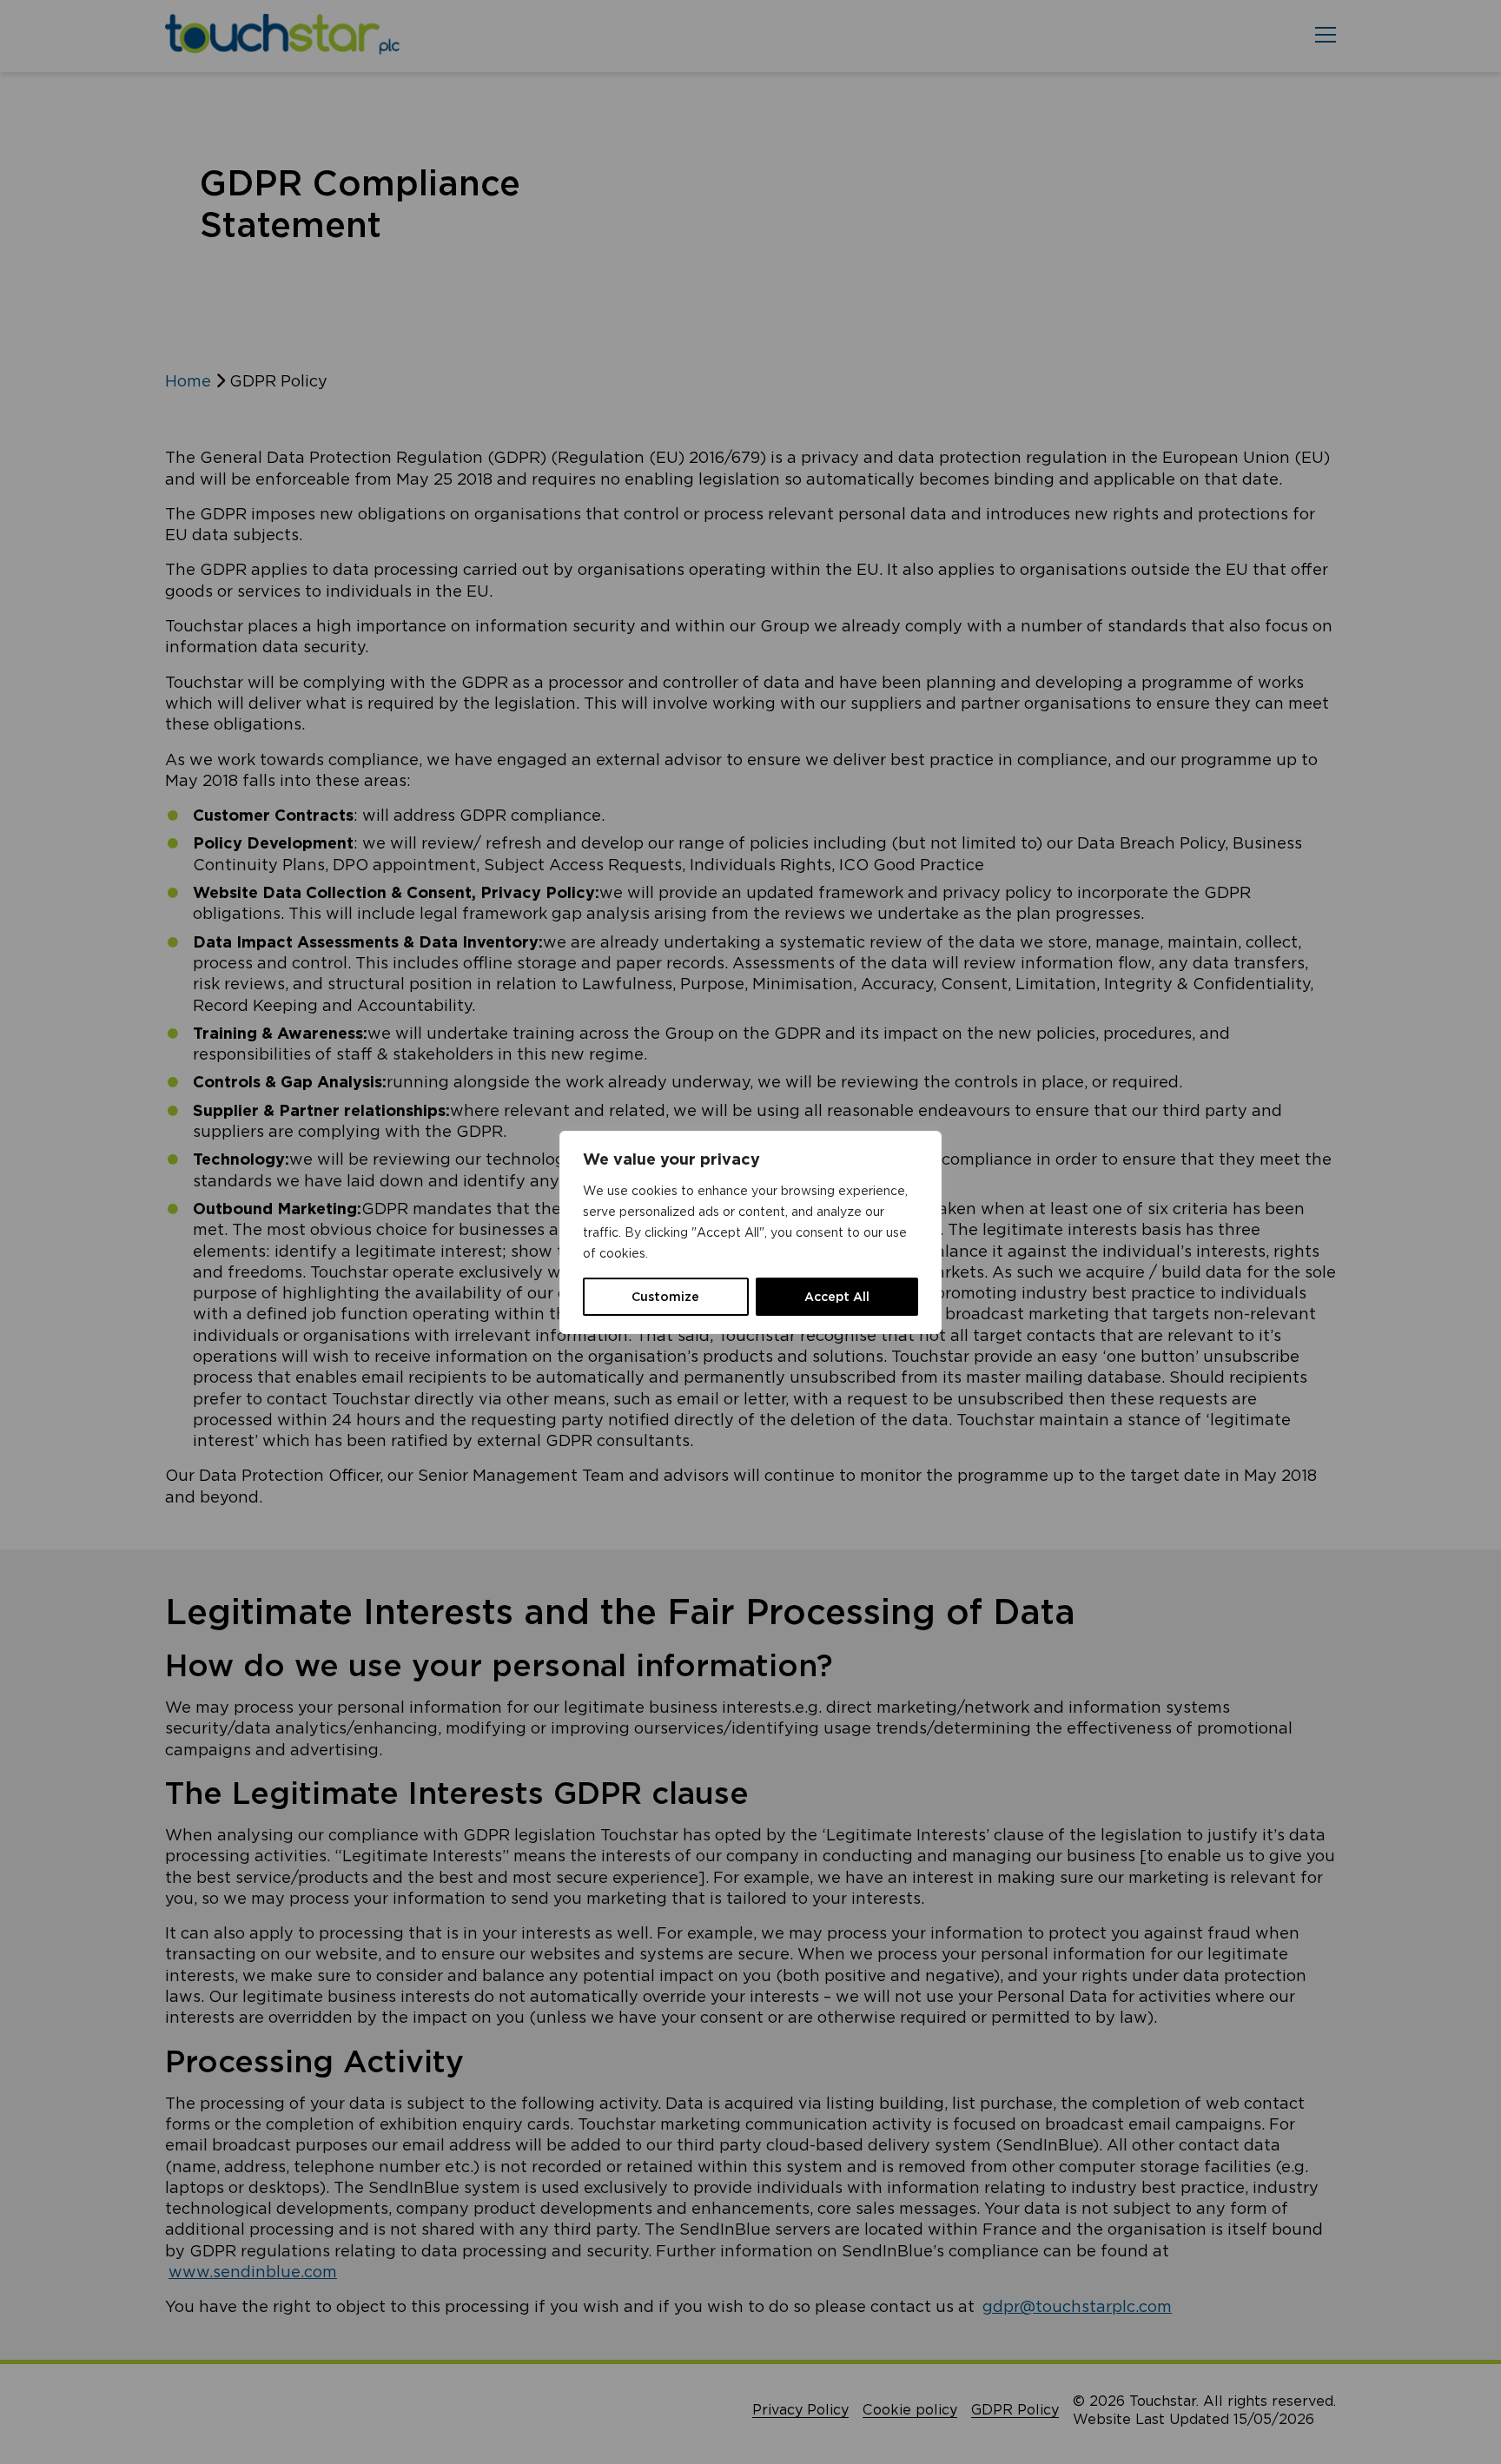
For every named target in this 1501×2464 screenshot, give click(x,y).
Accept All (837, 1297)
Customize (665, 1297)
